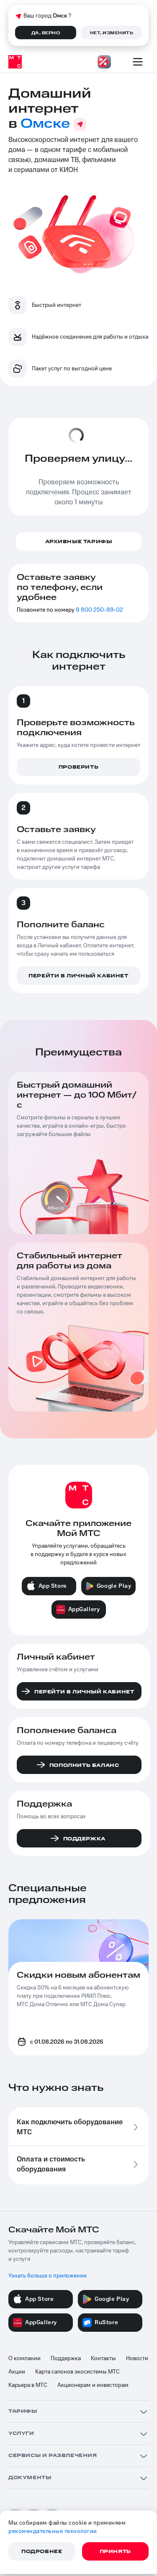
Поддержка (66, 2358)
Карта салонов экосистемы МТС (77, 2372)
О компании (24, 2358)
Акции (17, 2372)
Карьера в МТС (28, 2385)
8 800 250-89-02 (99, 610)
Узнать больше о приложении (48, 2276)
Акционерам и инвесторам (93, 2385)
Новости (137, 2358)
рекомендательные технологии (53, 2531)
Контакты (103, 2358)
